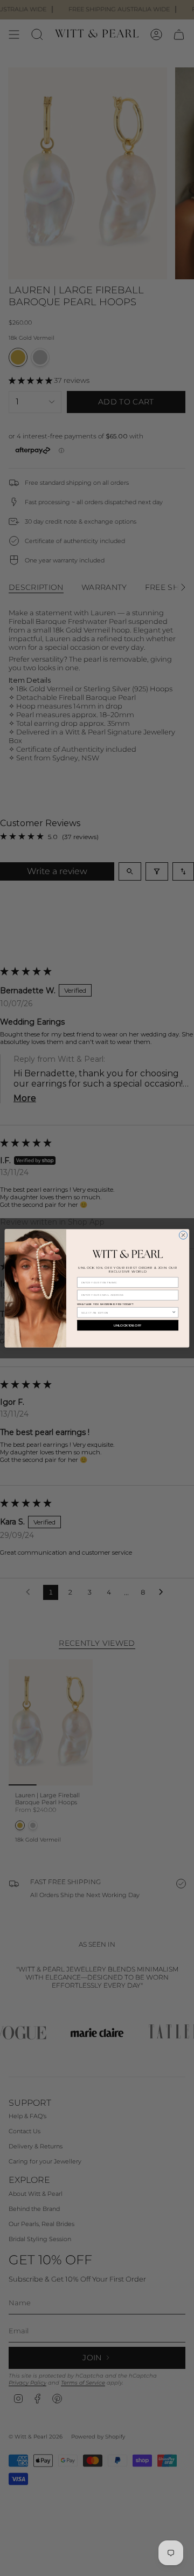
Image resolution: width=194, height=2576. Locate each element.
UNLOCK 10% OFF (127, 1325)
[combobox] (127, 1312)
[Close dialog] (183, 1235)
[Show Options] (174, 1312)
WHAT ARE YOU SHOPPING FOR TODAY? (105, 1304)
